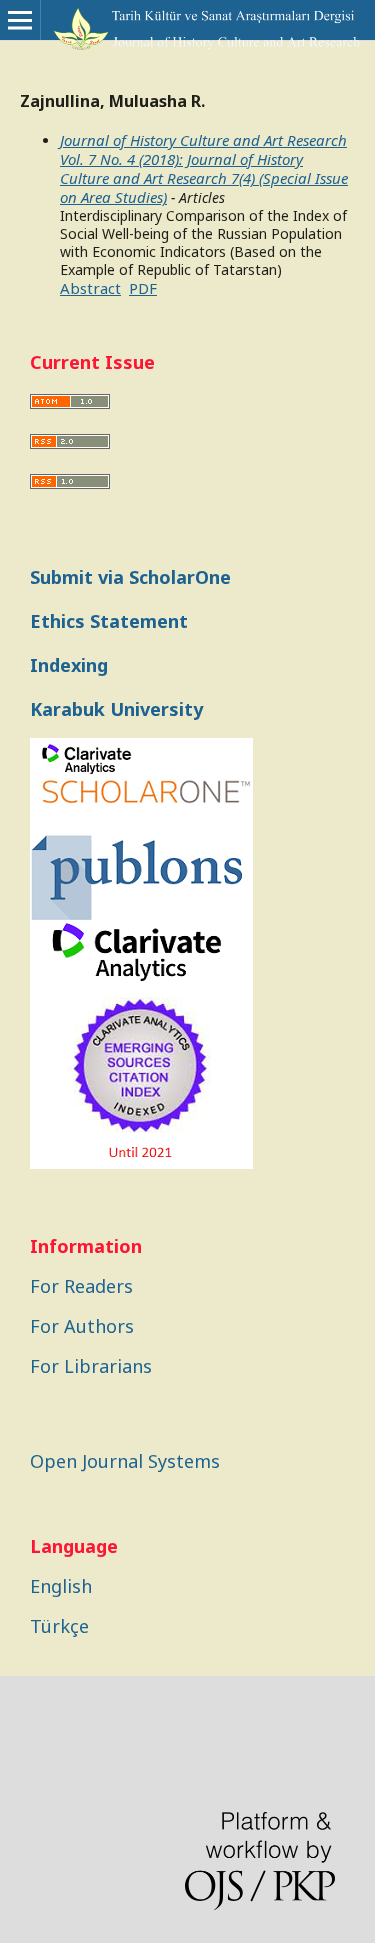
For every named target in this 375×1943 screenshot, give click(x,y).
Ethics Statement (109, 621)
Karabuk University (116, 709)
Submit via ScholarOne (130, 577)
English (61, 1586)
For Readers (81, 1286)
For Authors (82, 1326)
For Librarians (91, 1366)
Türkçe (59, 1626)
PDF (143, 288)
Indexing (69, 665)
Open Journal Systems (125, 1461)
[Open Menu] (20, 20)
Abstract (90, 288)
